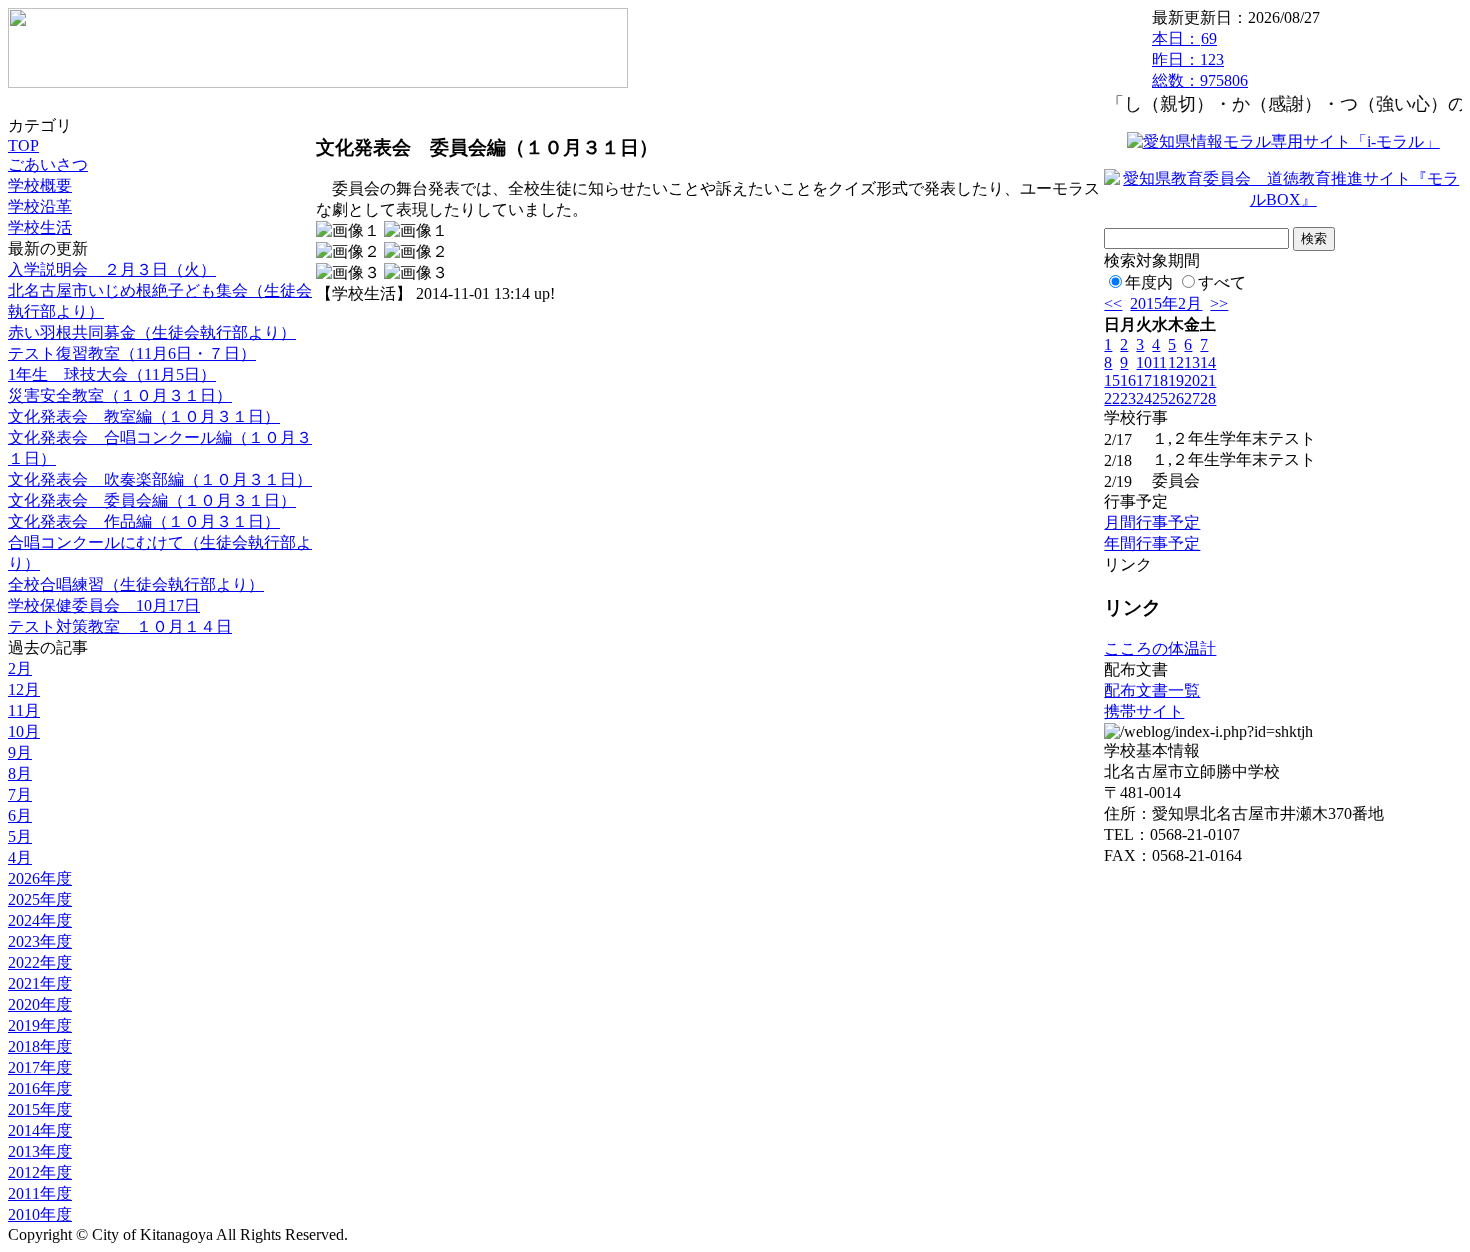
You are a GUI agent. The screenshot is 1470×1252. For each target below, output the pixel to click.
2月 (20, 668)
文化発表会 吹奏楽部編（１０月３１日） (160, 479)
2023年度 (40, 941)
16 (1128, 380)
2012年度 (40, 1172)
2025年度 (40, 899)
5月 (20, 836)
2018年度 (40, 1046)
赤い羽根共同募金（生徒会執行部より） (152, 332)
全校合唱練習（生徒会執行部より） (136, 584)
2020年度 (40, 1004)
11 (1159, 362)
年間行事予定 (1152, 543)
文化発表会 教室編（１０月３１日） (144, 416)
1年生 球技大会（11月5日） (112, 374)
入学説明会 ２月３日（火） (112, 269)
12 (1176, 362)
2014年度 (40, 1130)
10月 (24, 731)
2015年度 (40, 1109)
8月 (20, 773)
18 (1160, 380)
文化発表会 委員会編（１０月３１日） (152, 500)
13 (1192, 362)
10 (1144, 362)
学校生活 (40, 227)
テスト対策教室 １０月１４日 (120, 626)
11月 (24, 710)
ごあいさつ (48, 164)
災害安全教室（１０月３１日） (120, 395)
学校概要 (40, 185)
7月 (20, 794)
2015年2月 (1166, 303)
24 (1144, 398)
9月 (20, 752)
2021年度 (40, 983)
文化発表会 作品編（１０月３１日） (144, 521)
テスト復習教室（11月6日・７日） (132, 353)
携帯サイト (1144, 711)
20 (1192, 380)
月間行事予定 (1152, 522)
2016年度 (40, 1088)
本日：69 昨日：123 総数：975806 (1200, 59)
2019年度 (40, 1025)
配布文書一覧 (1152, 690)
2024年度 (40, 920)
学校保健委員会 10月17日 (104, 605)
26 (1176, 398)
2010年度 (40, 1214)
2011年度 (40, 1193)
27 (1192, 398)
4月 (20, 857)
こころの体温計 (1160, 648)
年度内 (1149, 282)
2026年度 (40, 878)
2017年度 (40, 1067)
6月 (20, 815)
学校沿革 (40, 206)
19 (1176, 380)
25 (1160, 398)
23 (1128, 398)
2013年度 (40, 1151)
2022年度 (40, 962)
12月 (24, 689)
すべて (1222, 282)
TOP (23, 145)
